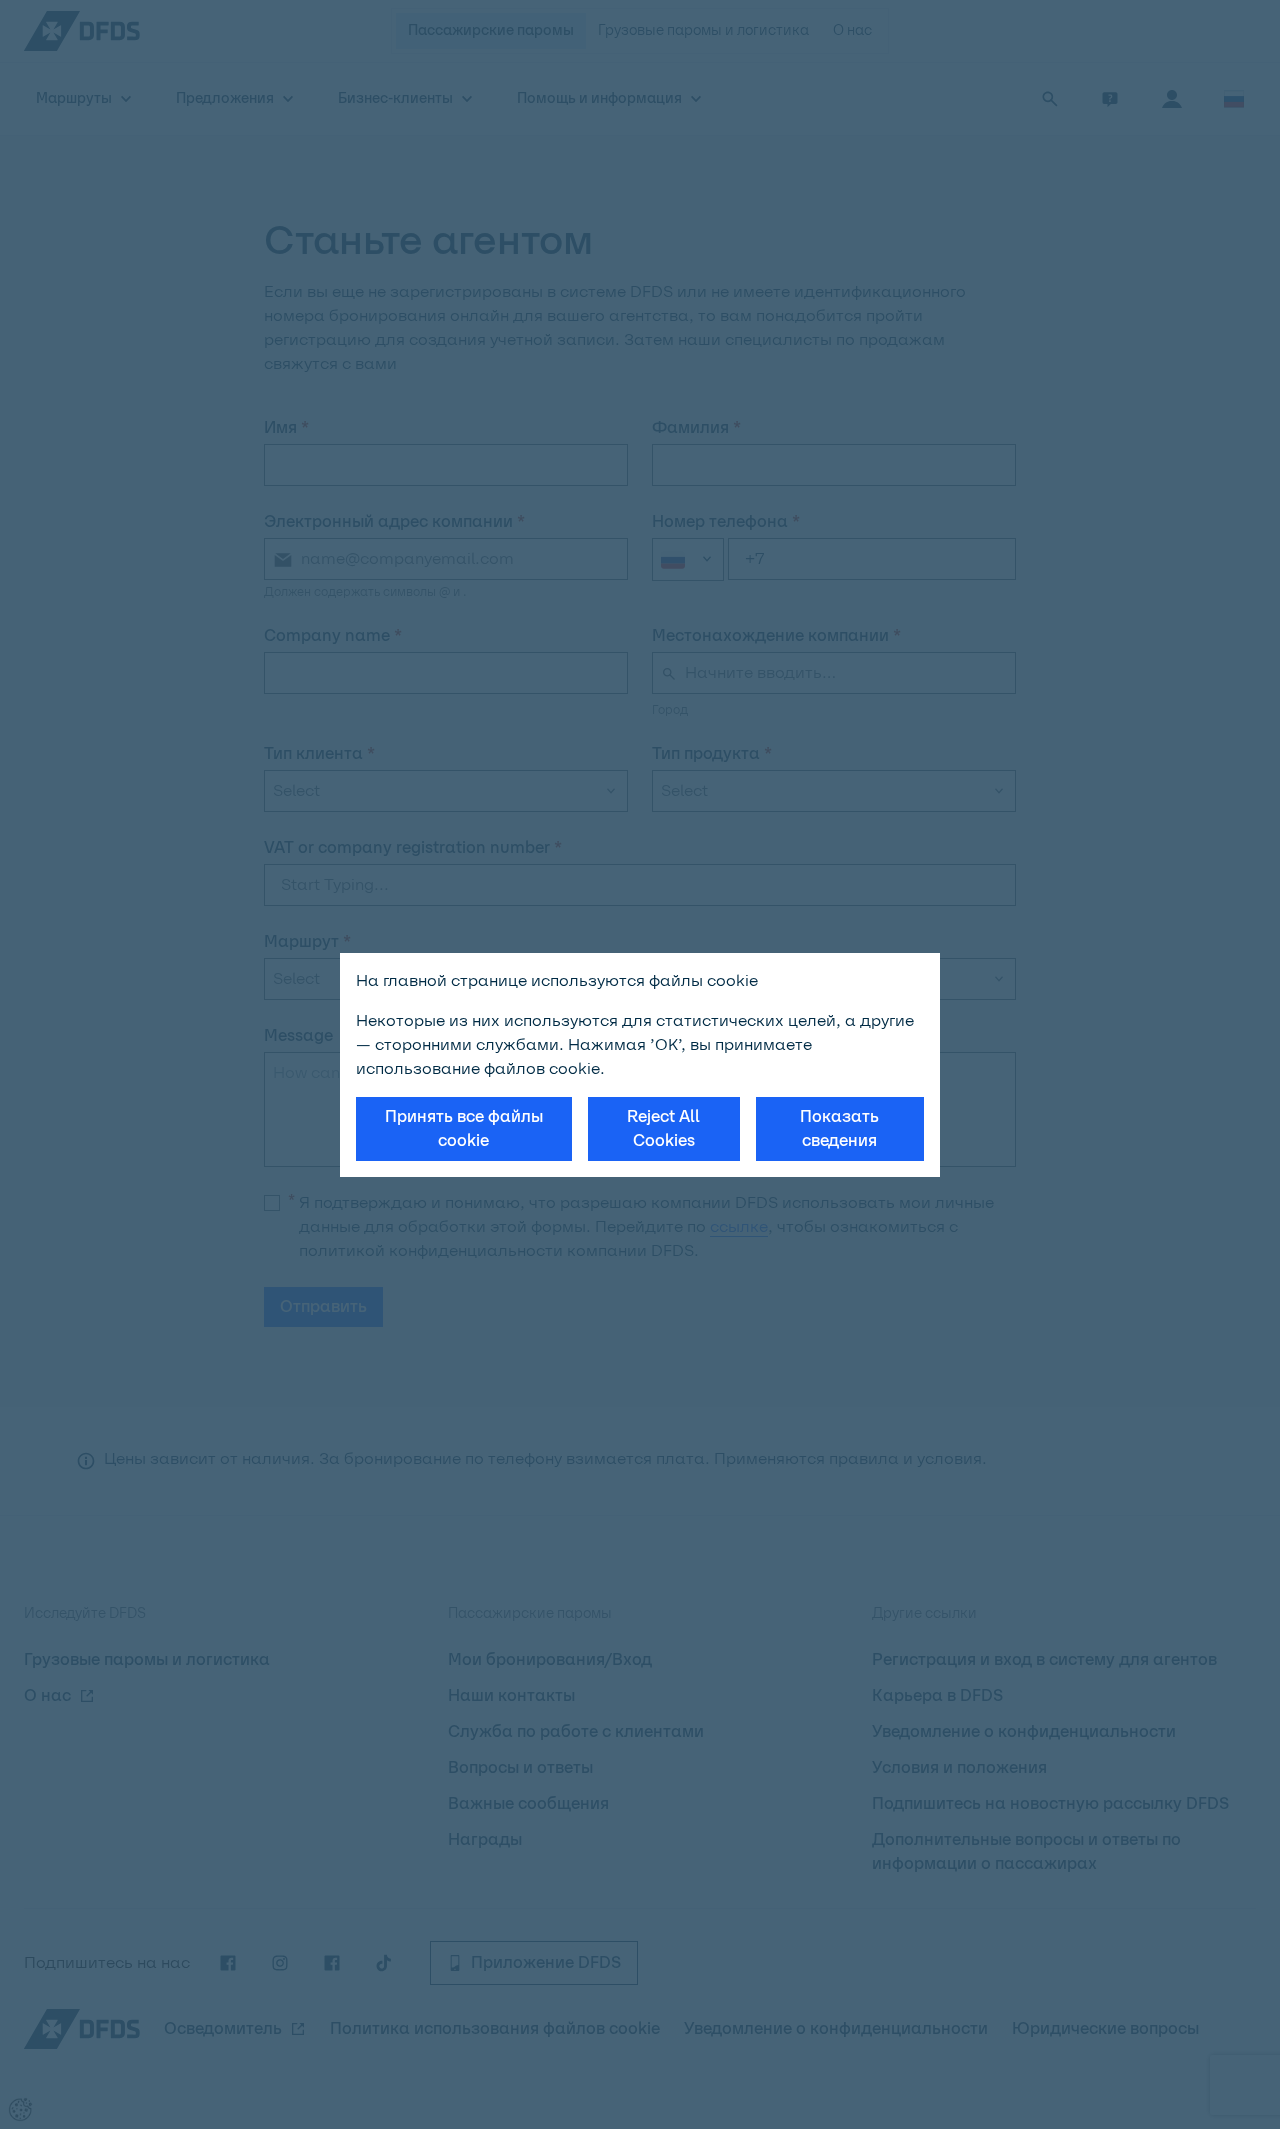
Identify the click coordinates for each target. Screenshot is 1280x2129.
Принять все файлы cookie (464, 1128)
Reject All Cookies (663, 1128)
